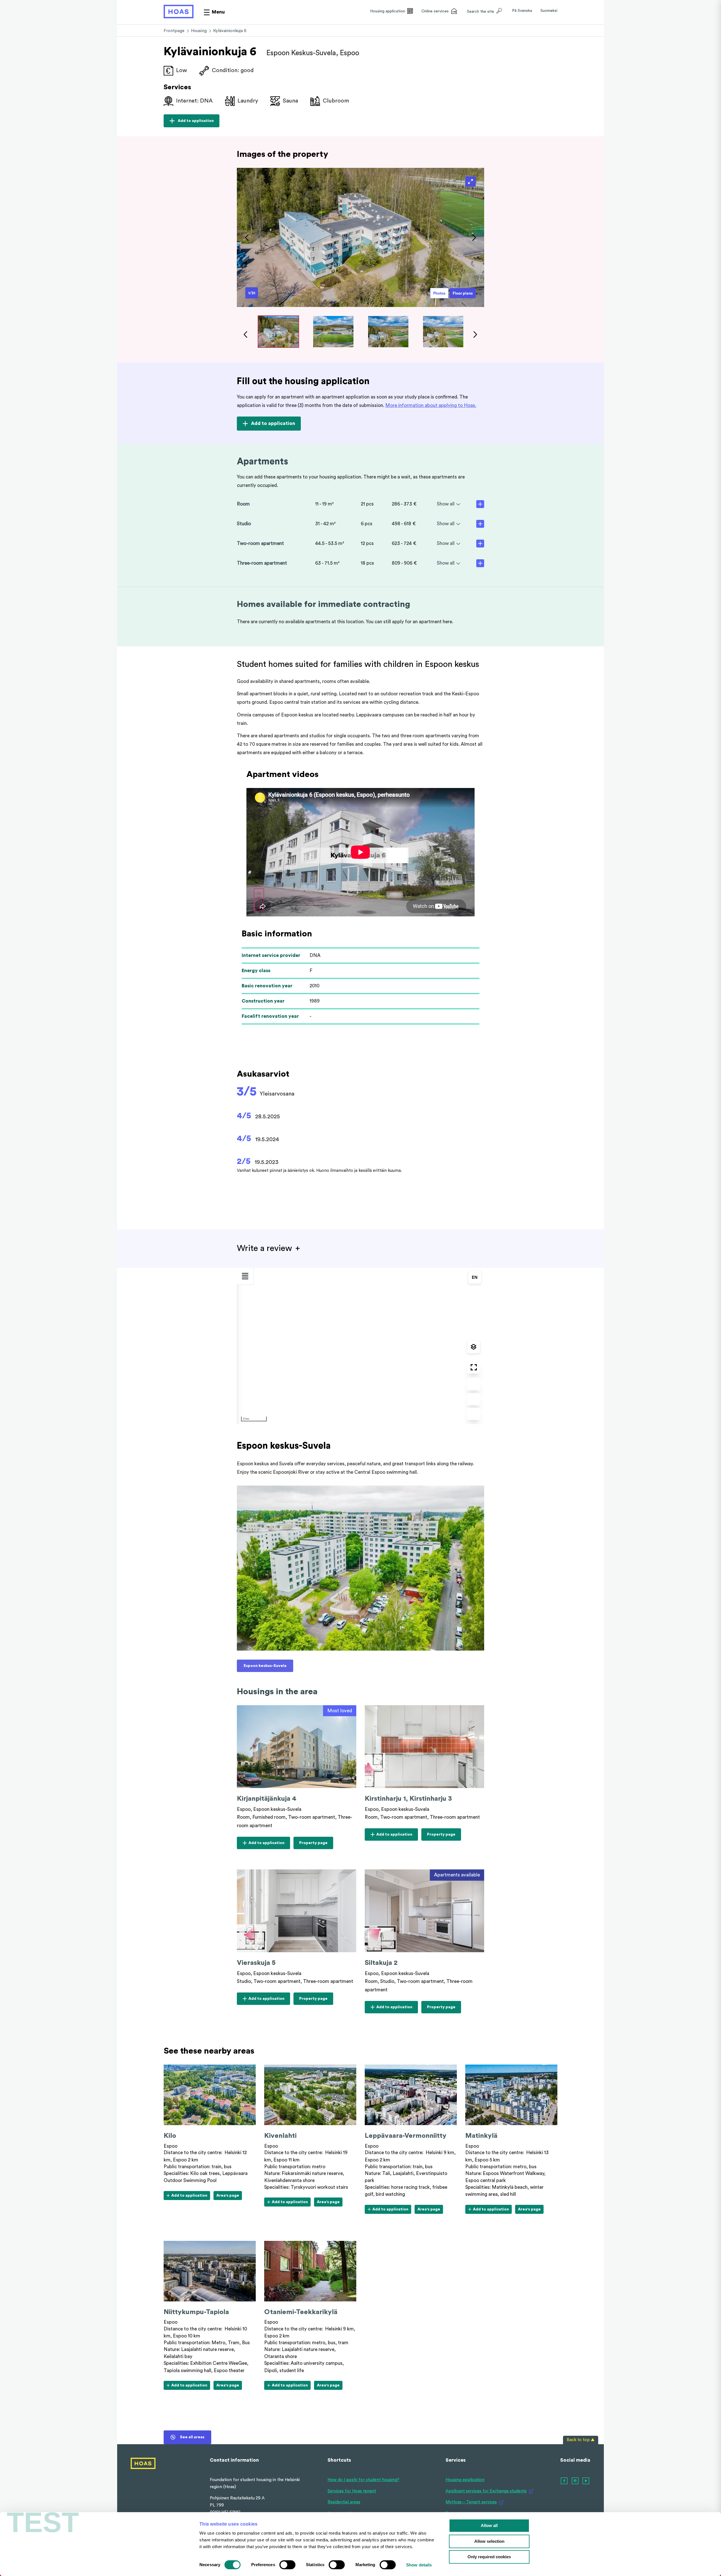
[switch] (287, 2565)
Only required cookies (489, 2557)
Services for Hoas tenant (352, 2491)
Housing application (465, 2480)
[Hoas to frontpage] (179, 12)
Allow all (489, 2525)
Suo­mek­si (549, 11)
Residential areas (344, 2502)
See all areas (192, 2437)
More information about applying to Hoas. (431, 405)
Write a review (264, 1248)
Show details (419, 2565)
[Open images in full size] (470, 182)
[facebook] (564, 2481)
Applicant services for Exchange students (486, 2491)
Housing (199, 31)
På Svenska (522, 11)
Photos (439, 293)
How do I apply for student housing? (363, 2480)
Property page (316, 1845)
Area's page (228, 2197)
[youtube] (586, 2481)
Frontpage (174, 31)
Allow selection (489, 2541)
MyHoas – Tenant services (471, 2502)
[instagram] (575, 2481)
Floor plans (463, 293)
